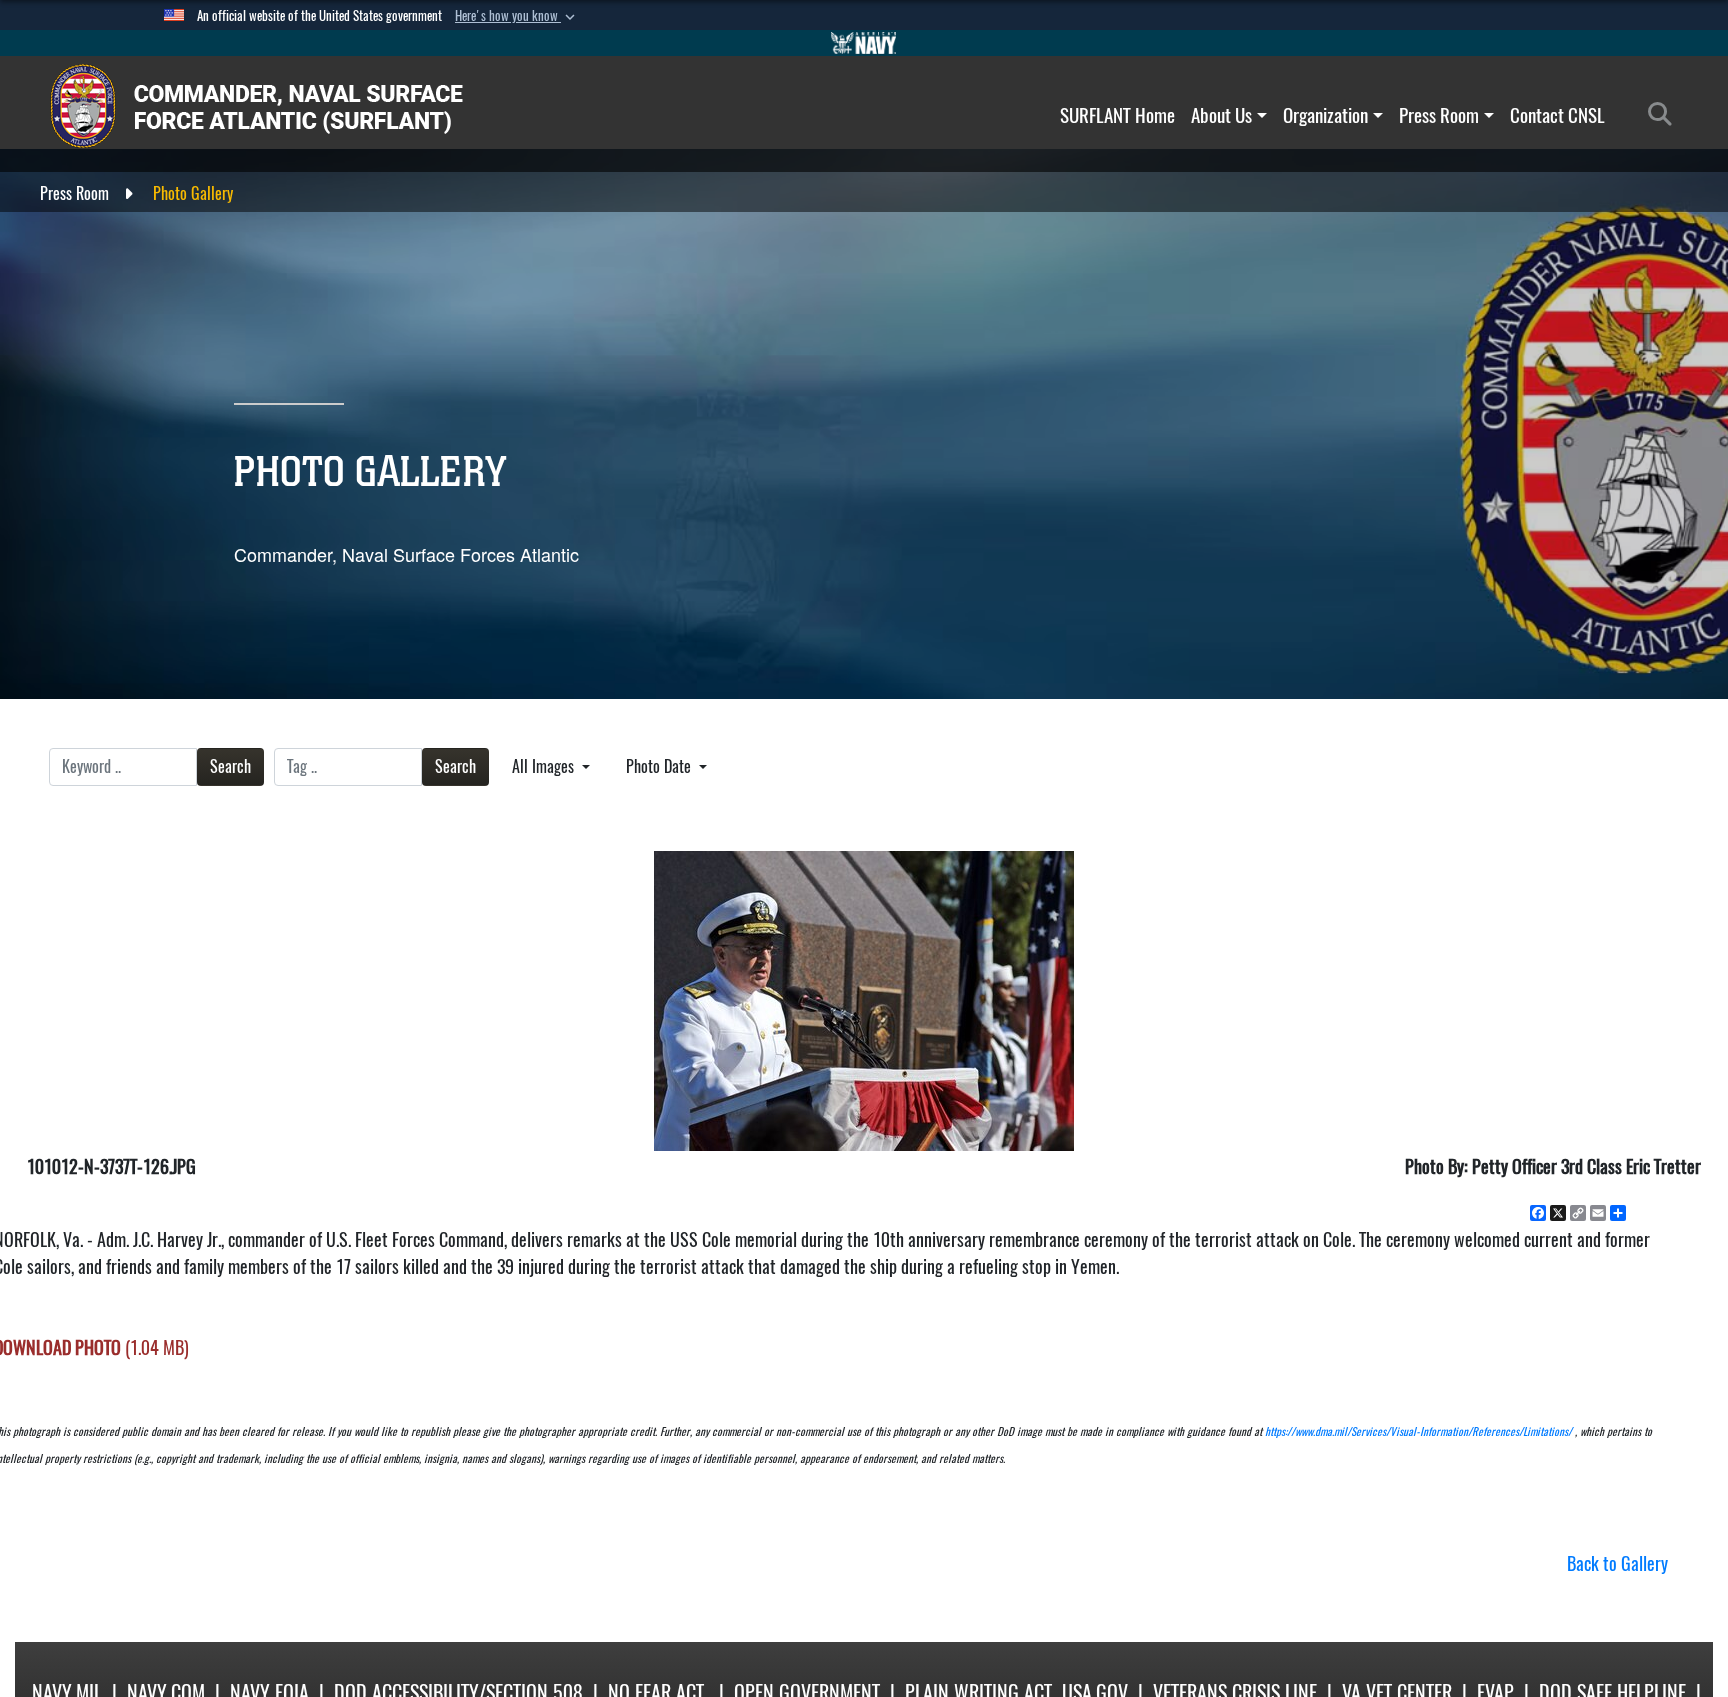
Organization (1325, 115)
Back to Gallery (1617, 1563)
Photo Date (660, 766)
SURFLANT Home (1117, 115)
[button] (517, 16)
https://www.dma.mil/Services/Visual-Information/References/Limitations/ (1418, 1431)
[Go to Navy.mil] (864, 43)
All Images (545, 766)
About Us (1221, 115)
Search (230, 766)
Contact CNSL (1557, 115)
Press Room (1439, 115)
